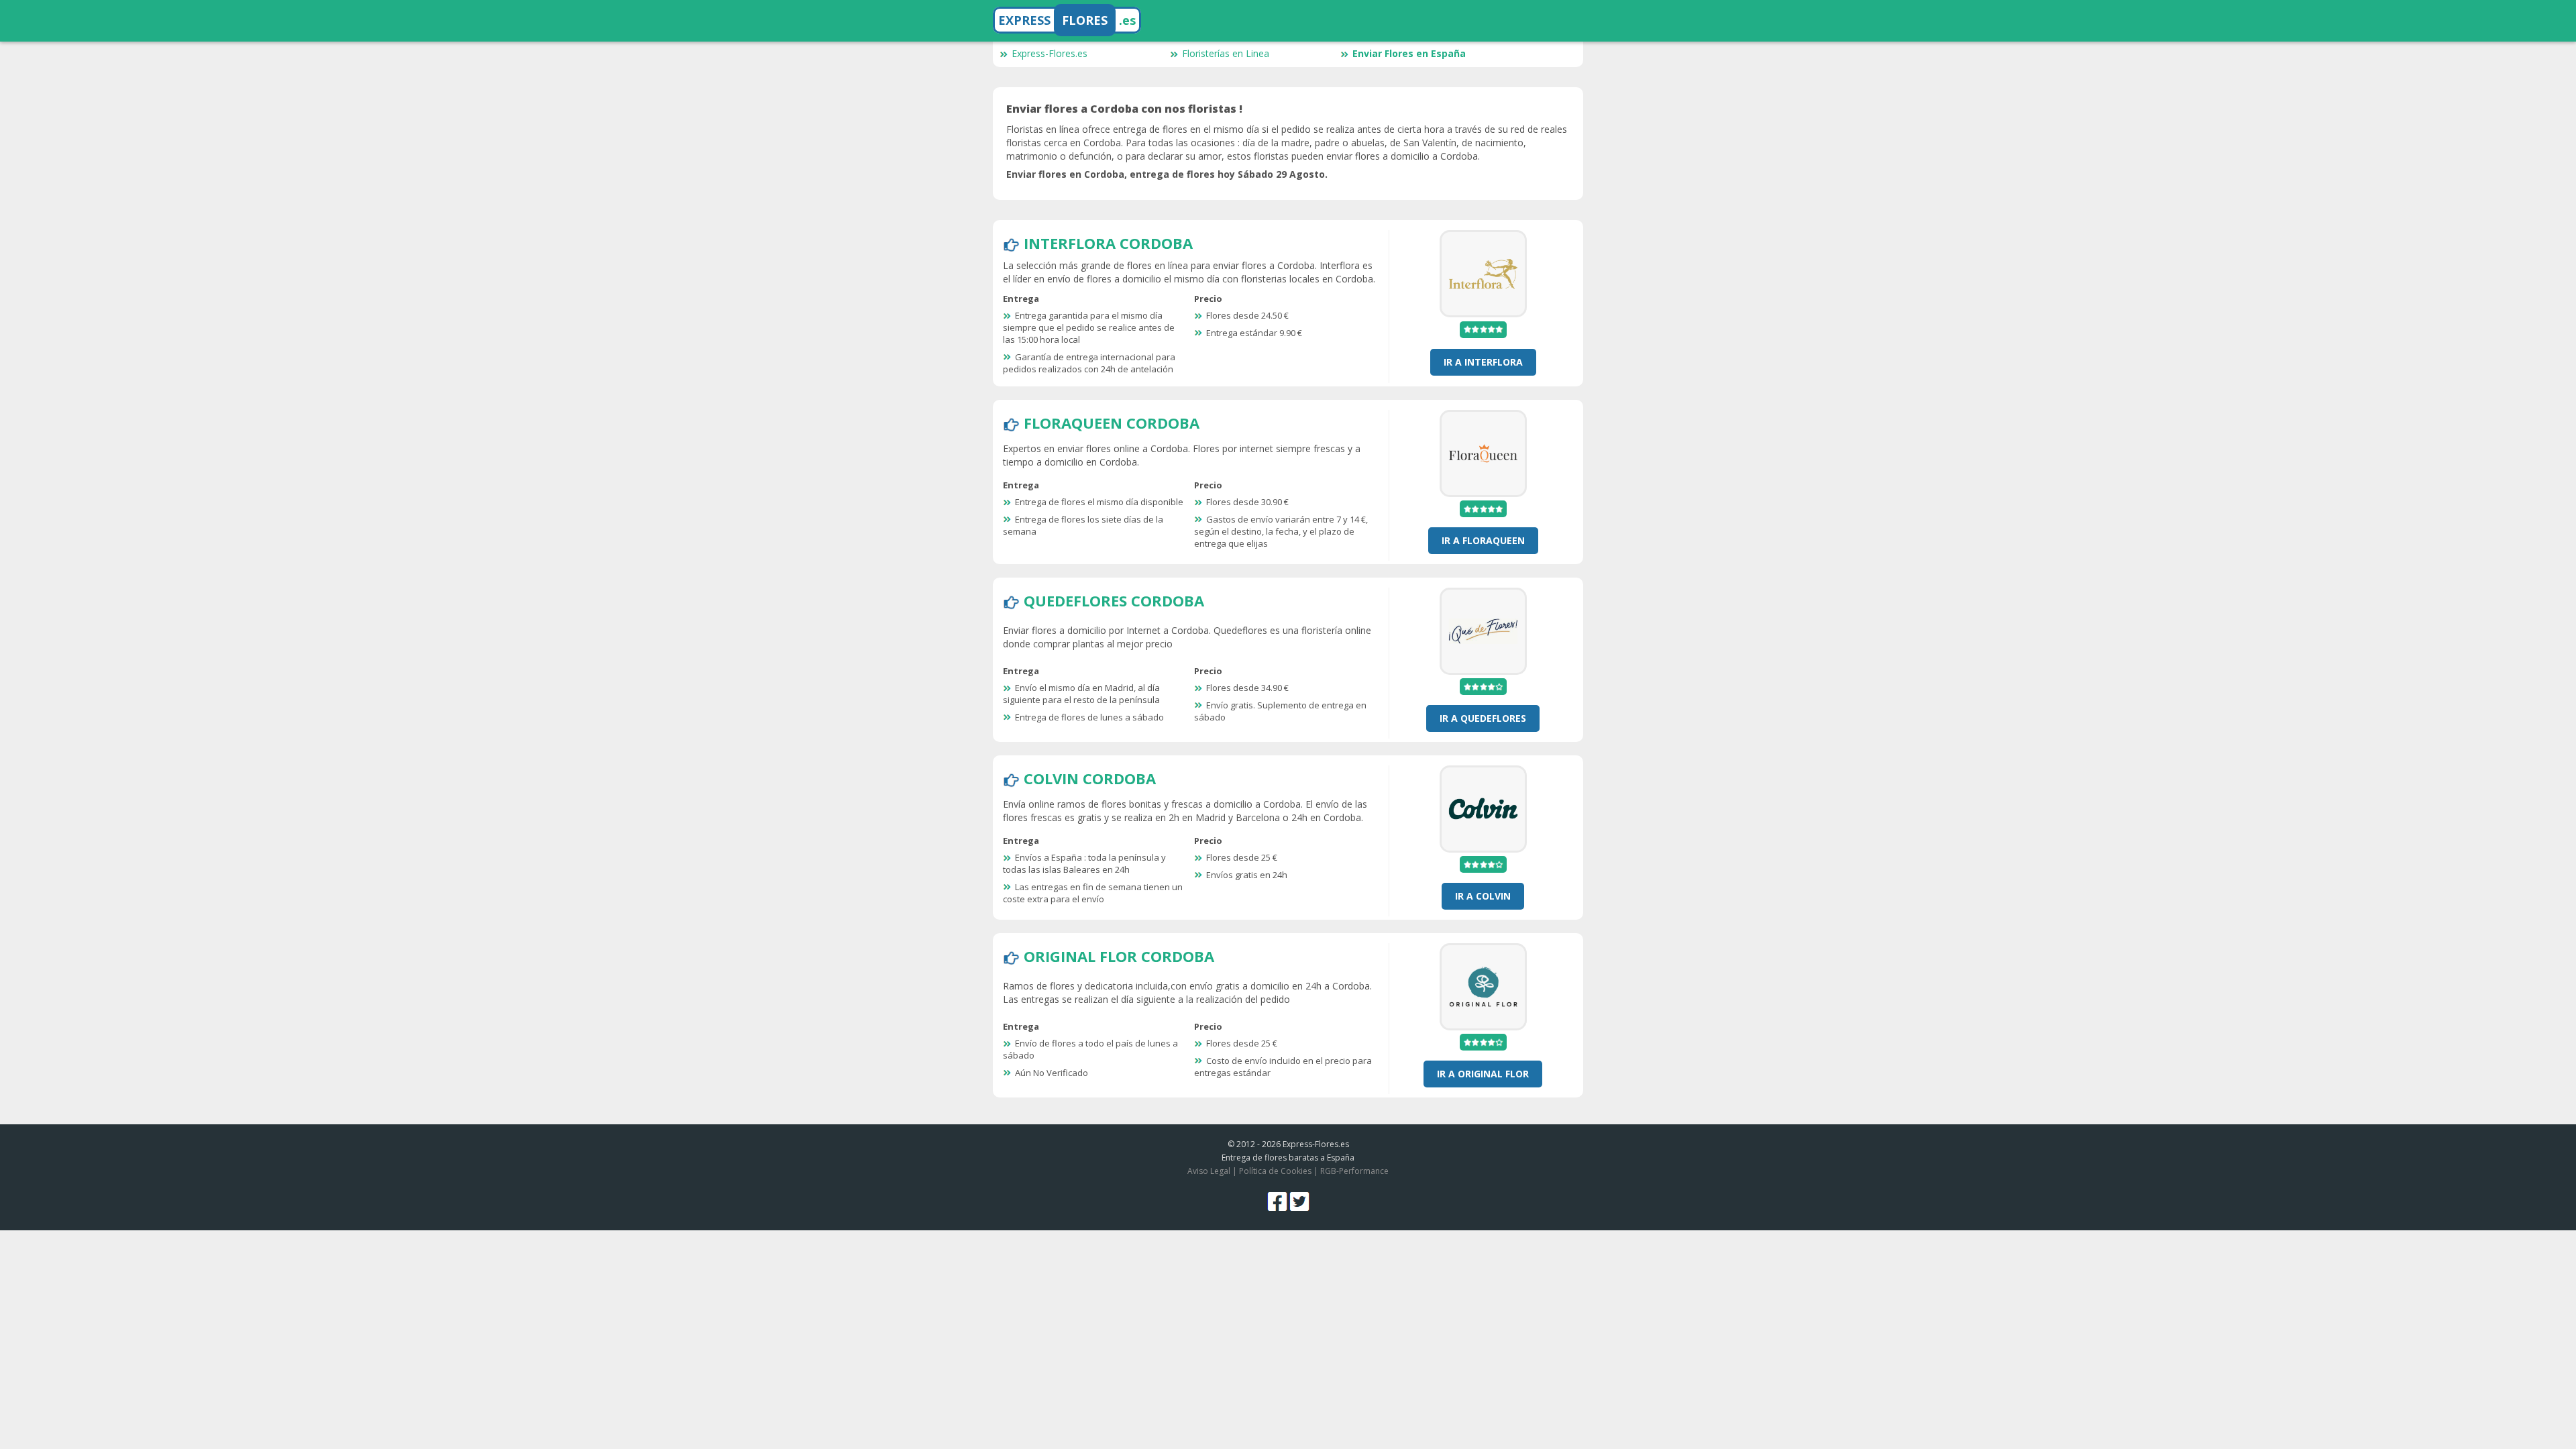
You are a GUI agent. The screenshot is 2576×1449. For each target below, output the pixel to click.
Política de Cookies (1275, 1171)
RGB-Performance (1354, 1171)
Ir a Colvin (1483, 896)
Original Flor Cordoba (1119, 956)
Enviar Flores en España (1409, 53)
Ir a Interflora (1483, 362)
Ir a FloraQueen (1483, 540)
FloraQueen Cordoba (1112, 423)
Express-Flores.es (1050, 53)
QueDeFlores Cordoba (1114, 600)
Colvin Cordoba (1090, 778)
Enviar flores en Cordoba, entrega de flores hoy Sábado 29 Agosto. (1167, 174)
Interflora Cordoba (1108, 243)
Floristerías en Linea (1226, 53)
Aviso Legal (1209, 1171)
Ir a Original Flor (1483, 1074)
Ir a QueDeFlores (1483, 718)
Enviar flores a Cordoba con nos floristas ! (1124, 109)
